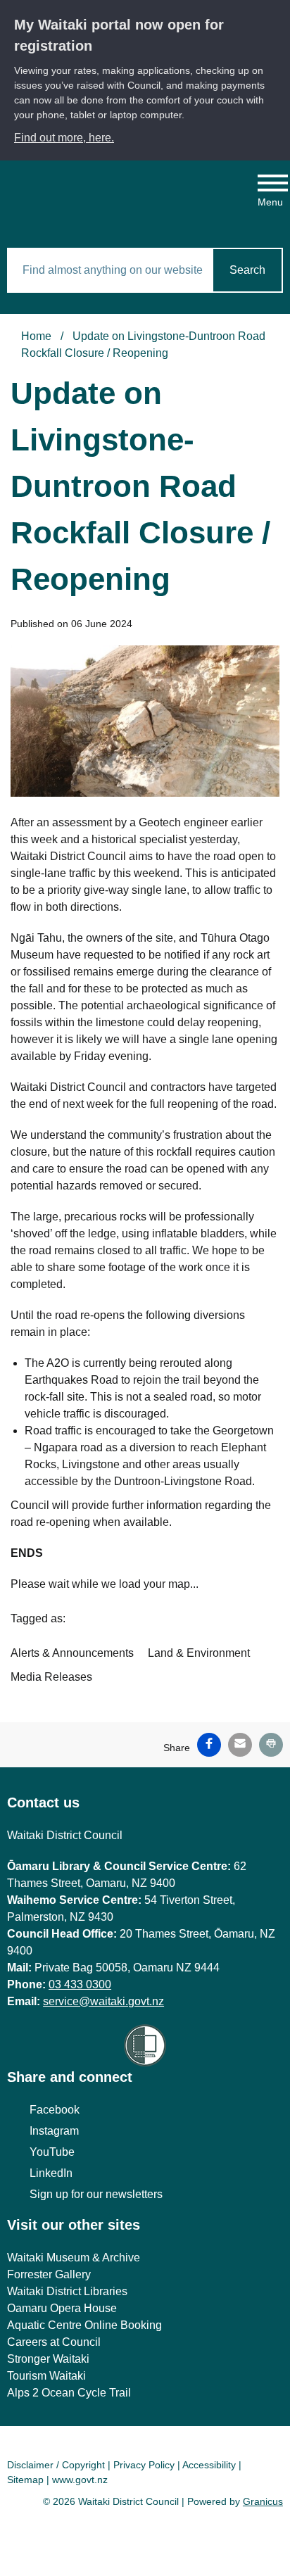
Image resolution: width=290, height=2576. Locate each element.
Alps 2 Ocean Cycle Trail (69, 2393)
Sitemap (25, 2480)
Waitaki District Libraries (67, 2291)
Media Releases (51, 1677)
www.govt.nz (80, 2480)
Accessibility (209, 2465)
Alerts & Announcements (72, 1653)
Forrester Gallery (49, 2274)
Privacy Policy (144, 2465)
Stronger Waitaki (48, 2359)
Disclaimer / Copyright (56, 2465)
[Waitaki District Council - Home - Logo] (89, 194)
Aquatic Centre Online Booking (84, 2325)
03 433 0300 (80, 1984)
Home (36, 336)
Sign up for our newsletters (96, 2194)
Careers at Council (54, 2342)
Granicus (263, 2501)
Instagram (54, 2131)
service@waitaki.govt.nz (103, 2001)
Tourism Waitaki (46, 2376)
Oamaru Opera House (62, 2308)
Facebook (55, 2110)
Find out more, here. (64, 138)
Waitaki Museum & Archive (74, 2258)
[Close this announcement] (273, 15)
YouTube (52, 2152)
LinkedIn (51, 2173)
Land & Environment (199, 1653)
